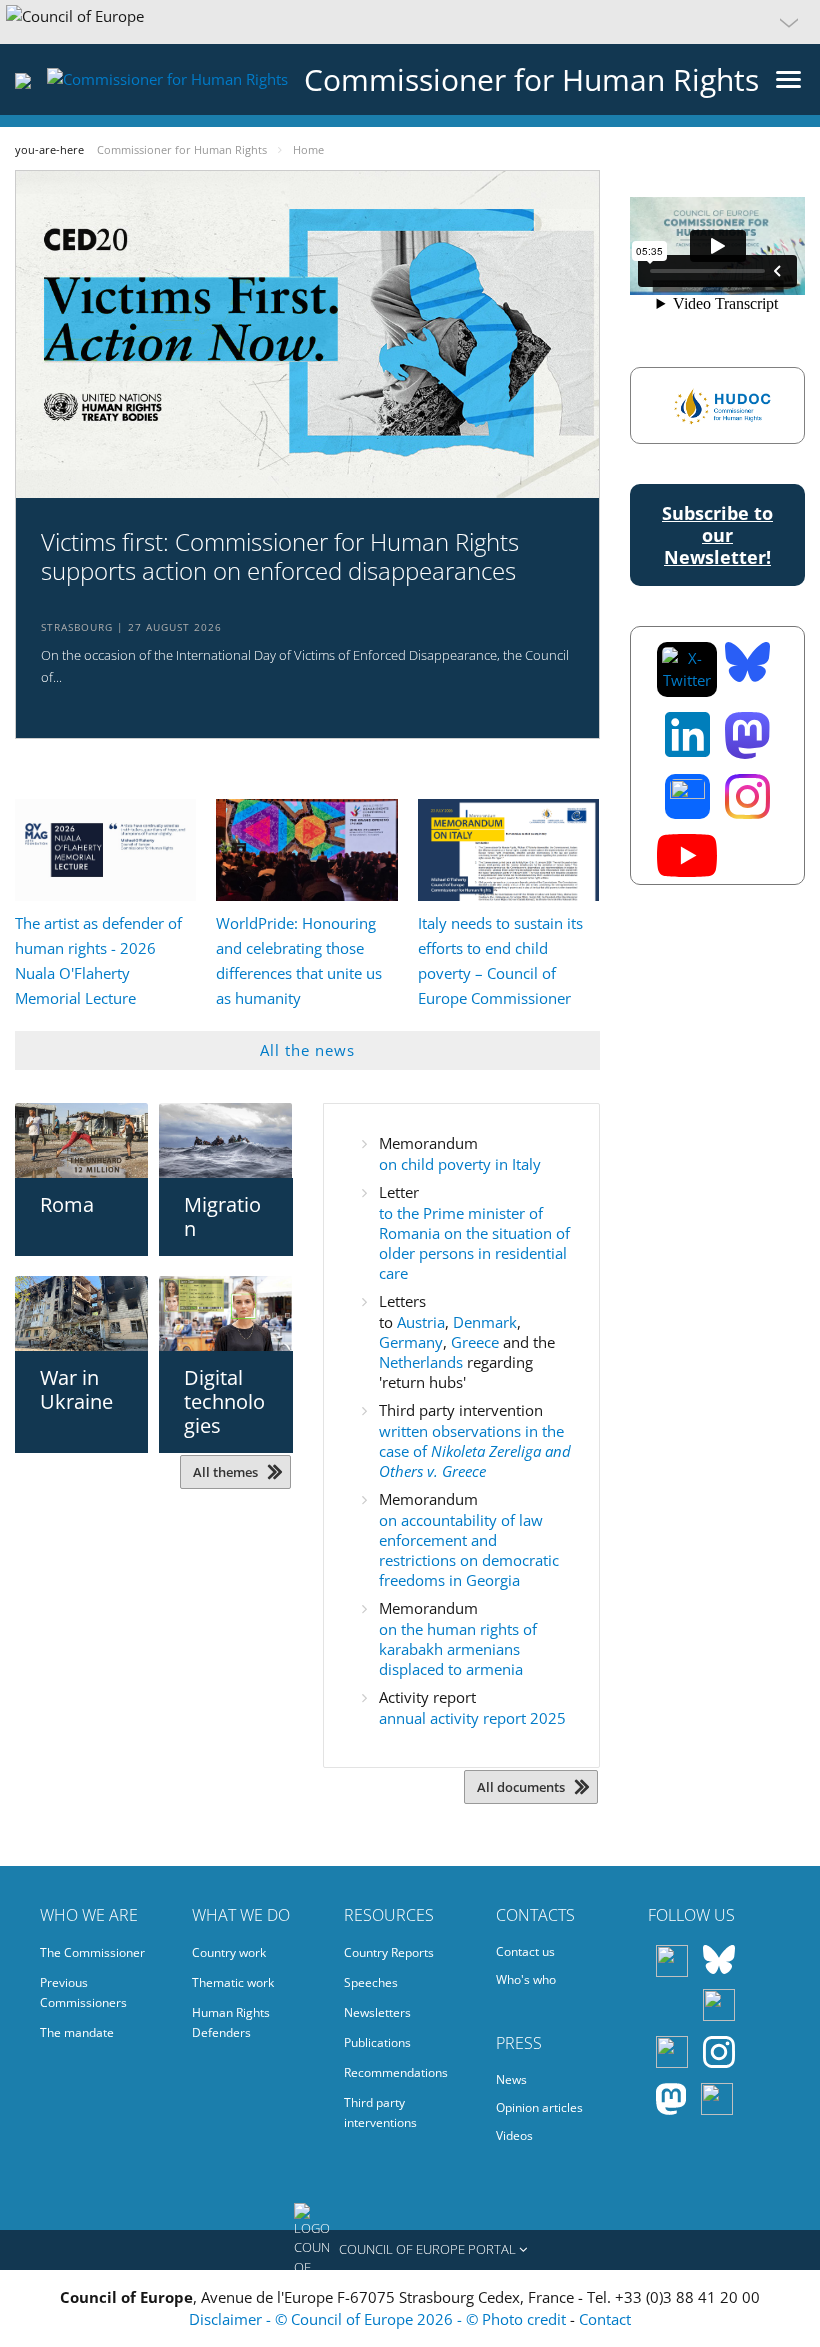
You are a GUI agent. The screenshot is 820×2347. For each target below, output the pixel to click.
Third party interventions (380, 2112)
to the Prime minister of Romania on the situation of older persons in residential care (474, 1243)
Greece (477, 1342)
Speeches (371, 1982)
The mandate (77, 2032)
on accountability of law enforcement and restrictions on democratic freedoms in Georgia (469, 1550)
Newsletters (377, 2012)
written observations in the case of (475, 1451)
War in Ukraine (76, 1389)
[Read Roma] (81, 1140)
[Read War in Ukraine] (81, 1313)
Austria (421, 1322)
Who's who (526, 1979)
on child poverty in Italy (460, 1164)
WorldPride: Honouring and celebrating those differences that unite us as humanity (299, 960)
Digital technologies (224, 1401)
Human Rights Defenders (231, 2022)
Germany (411, 1342)
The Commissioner (92, 1952)
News (511, 2079)
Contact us (525, 1951)
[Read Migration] (225, 1140)
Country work (229, 1952)
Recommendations (396, 2072)
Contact (605, 2319)
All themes (225, 1472)
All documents (521, 1787)
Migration (222, 1216)
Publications (377, 2042)
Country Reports (389, 1952)
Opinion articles (539, 2107)
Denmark (485, 1322)
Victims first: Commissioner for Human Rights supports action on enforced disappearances (280, 557)
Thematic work (233, 1982)
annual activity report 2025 (472, 1718)
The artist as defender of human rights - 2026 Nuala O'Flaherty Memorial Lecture (98, 960)
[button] (410, 22)
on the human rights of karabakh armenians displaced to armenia (458, 1649)
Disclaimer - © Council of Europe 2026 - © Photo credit (379, 2319)
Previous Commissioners (83, 1992)
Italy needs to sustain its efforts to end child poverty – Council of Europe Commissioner (500, 960)
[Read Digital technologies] (225, 1313)
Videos (514, 2135)
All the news (307, 1050)
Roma (67, 1204)
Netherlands (423, 1362)
